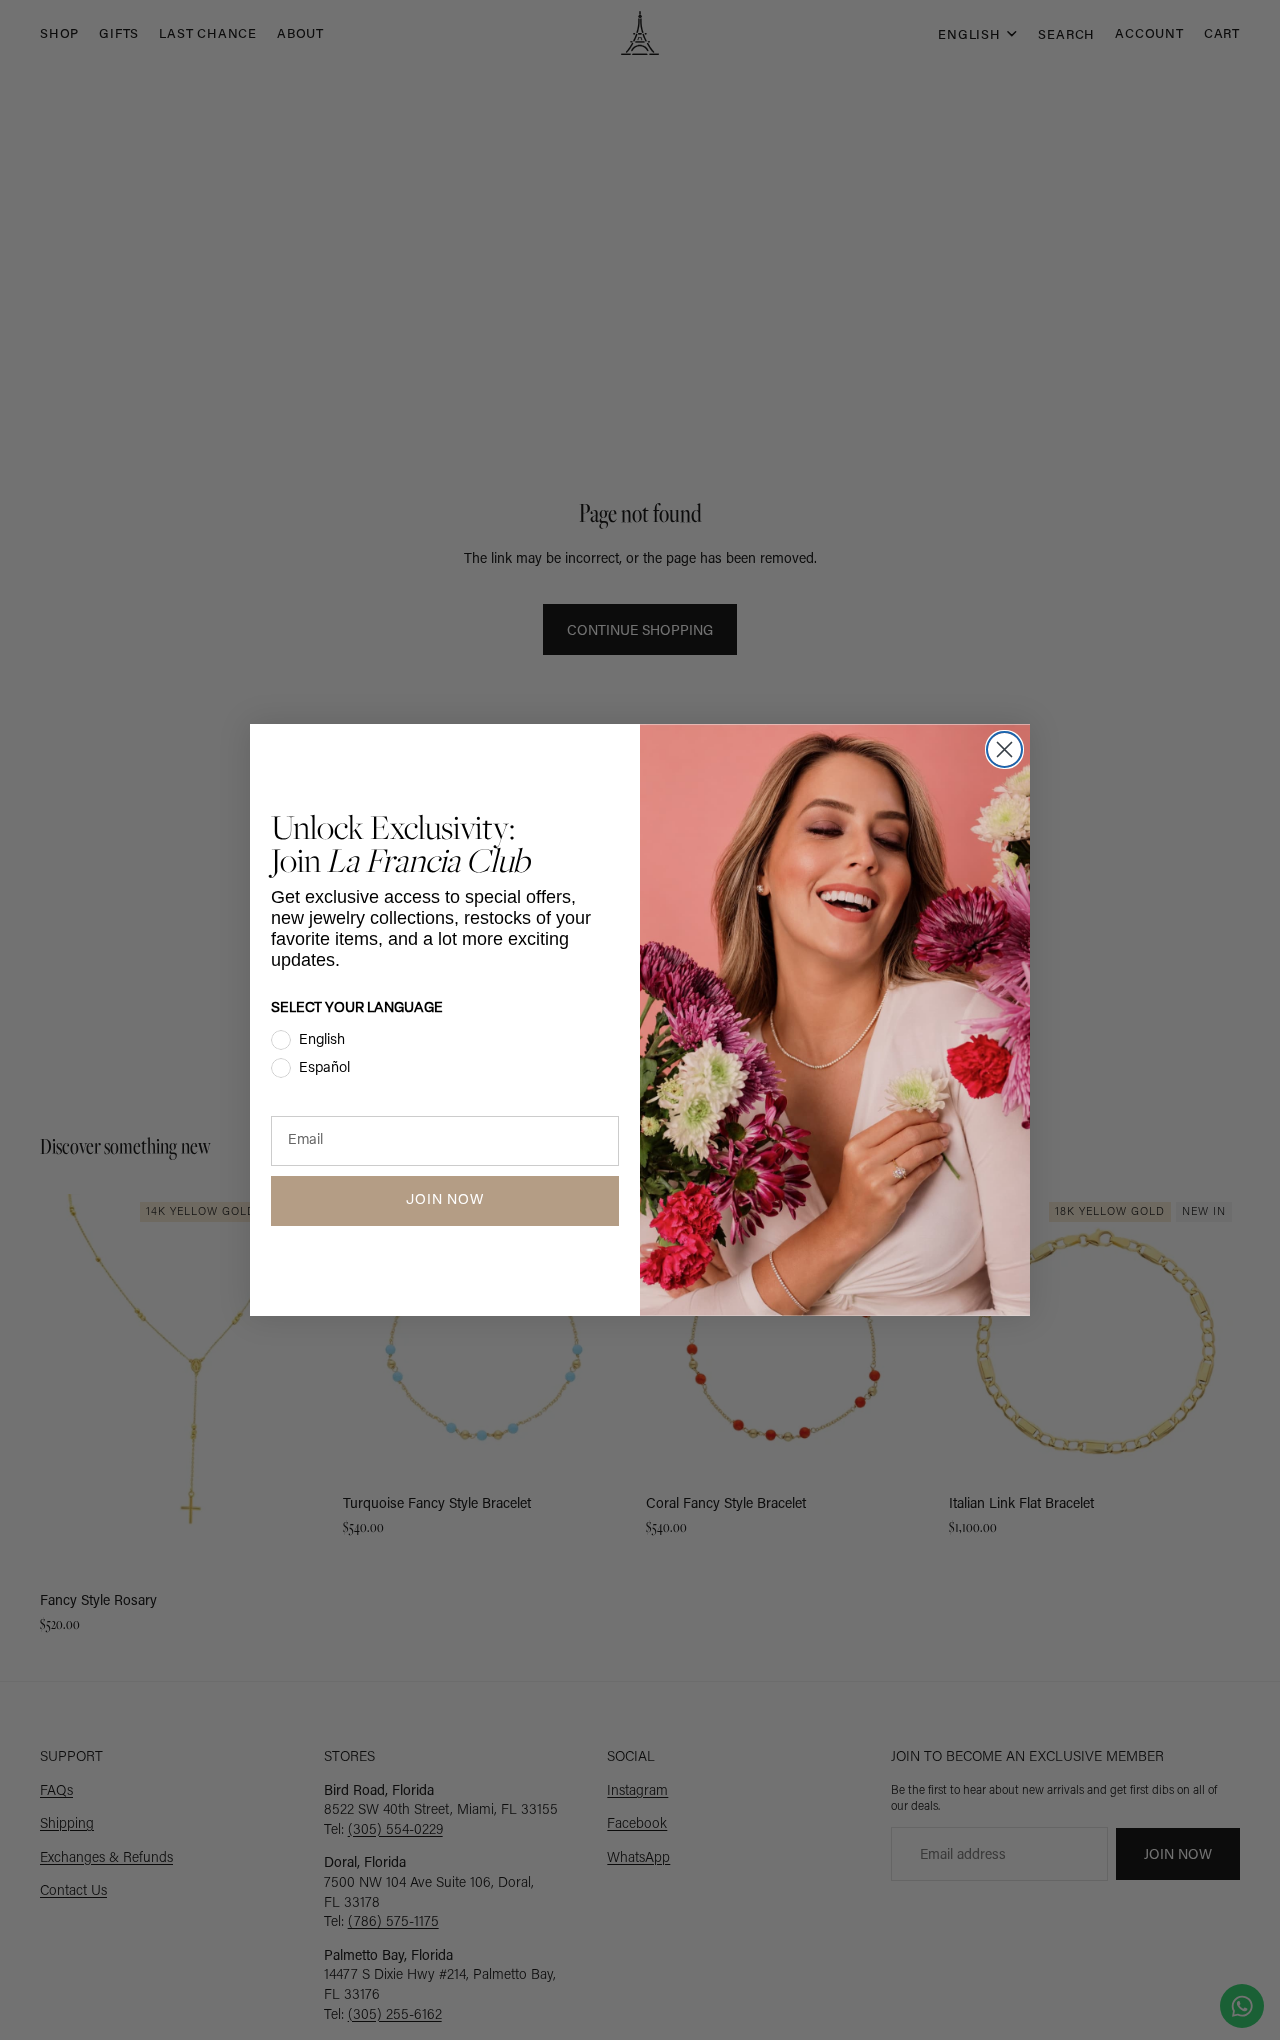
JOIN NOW (445, 1200)
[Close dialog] (1004, 749)
